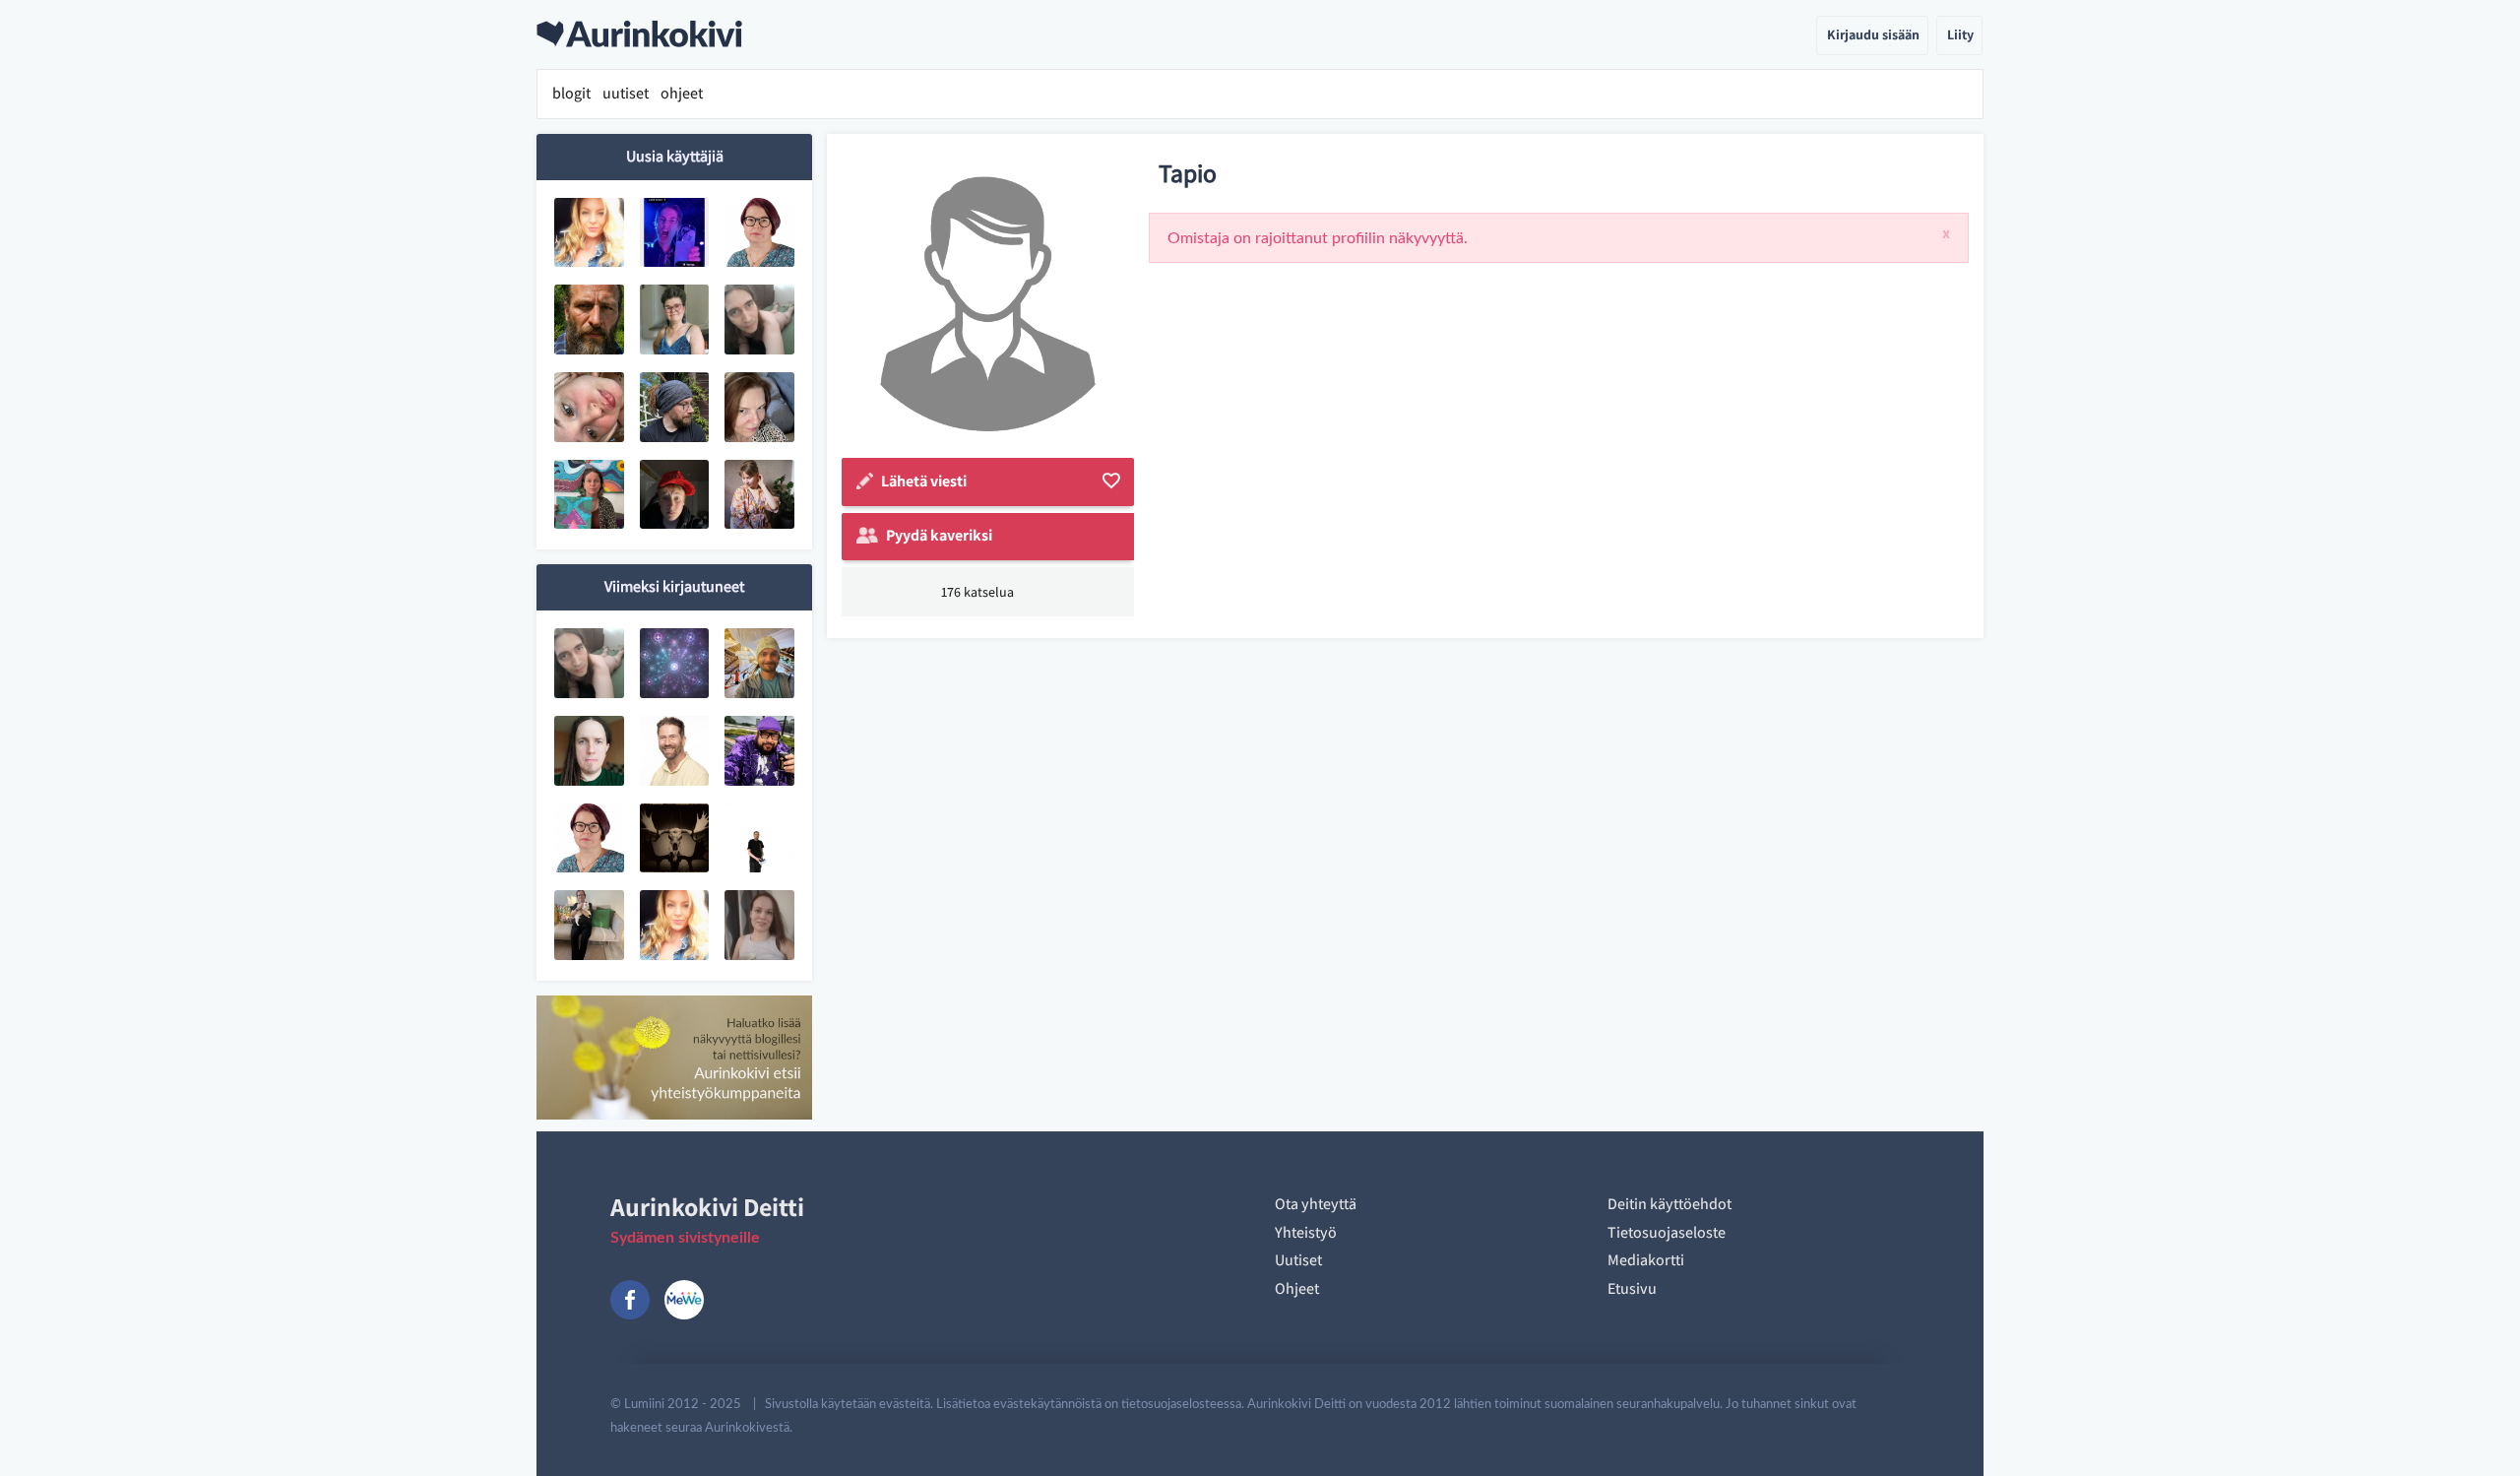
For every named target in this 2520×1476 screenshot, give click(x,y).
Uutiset (1298, 1260)
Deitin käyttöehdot (1669, 1204)
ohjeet (682, 93)
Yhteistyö (1306, 1232)
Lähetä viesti (924, 481)
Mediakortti (1646, 1260)
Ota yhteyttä (1316, 1204)
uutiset (626, 93)
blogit (571, 93)
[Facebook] (630, 1300)
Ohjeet (1297, 1288)
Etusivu (1632, 1288)
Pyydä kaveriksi (939, 535)
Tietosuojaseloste (1667, 1232)
